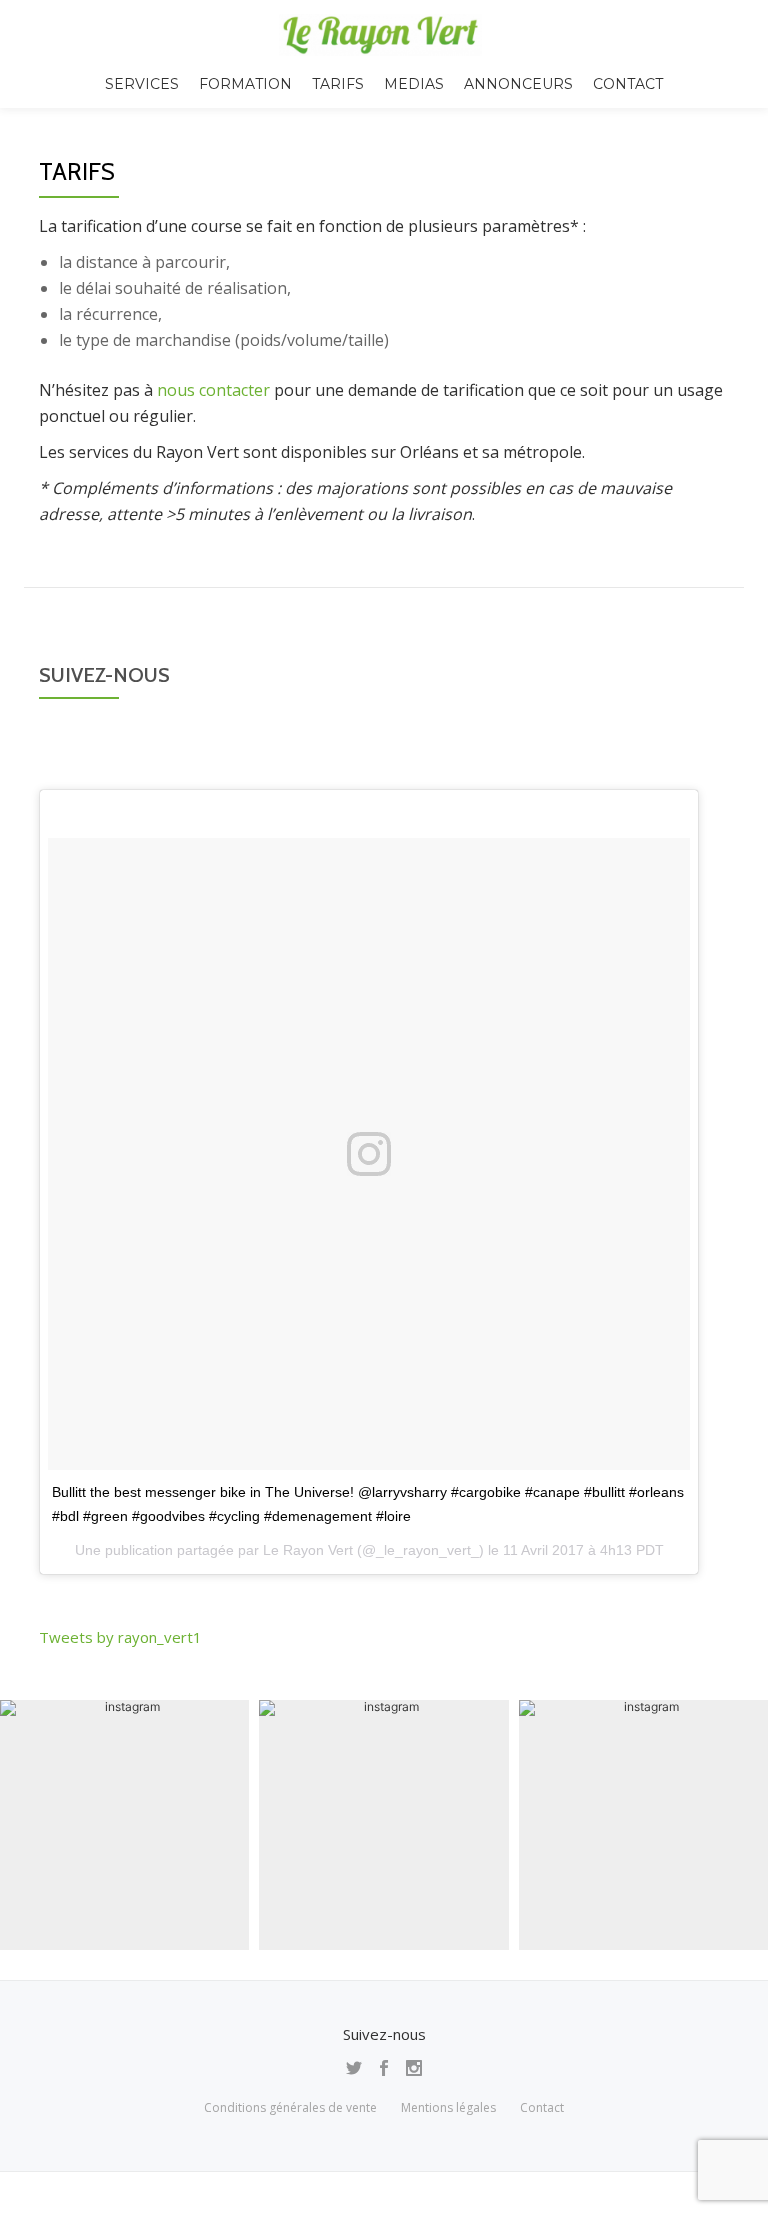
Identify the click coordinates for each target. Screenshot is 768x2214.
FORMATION (245, 84)
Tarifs (338, 84)
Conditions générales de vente (290, 2107)
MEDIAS (414, 84)
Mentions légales (448, 2107)
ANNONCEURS (518, 84)
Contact (628, 84)
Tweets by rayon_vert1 (120, 1637)
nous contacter (213, 390)
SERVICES (142, 84)
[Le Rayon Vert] (384, 35)
